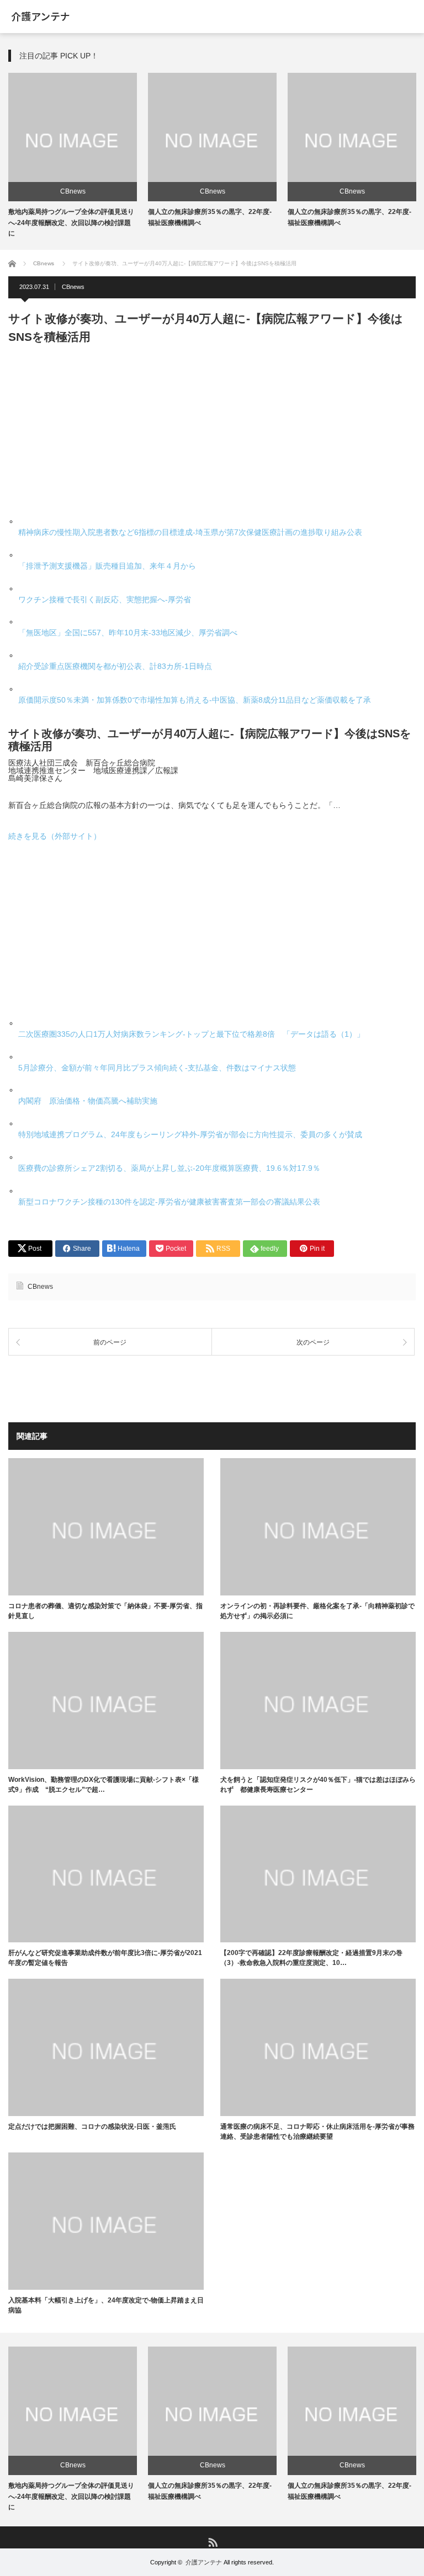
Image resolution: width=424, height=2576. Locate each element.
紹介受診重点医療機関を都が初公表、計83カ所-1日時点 (115, 666)
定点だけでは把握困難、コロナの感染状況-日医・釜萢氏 (92, 2127)
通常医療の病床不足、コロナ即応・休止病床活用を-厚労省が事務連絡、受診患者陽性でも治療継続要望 (317, 2132)
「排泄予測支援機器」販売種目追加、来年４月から (107, 566)
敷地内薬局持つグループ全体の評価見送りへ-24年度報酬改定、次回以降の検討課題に (71, 222)
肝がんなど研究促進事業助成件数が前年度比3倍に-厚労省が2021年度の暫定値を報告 (105, 1958)
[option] (73, 156)
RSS (212, 2542)
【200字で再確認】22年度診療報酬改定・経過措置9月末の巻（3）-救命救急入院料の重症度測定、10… (311, 1958)
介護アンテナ (204, 2562)
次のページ (313, 1342)
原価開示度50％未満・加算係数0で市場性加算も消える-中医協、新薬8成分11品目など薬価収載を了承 (195, 700)
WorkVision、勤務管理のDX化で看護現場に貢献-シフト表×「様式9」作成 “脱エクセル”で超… (104, 1785)
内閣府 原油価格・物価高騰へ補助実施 (88, 1101)
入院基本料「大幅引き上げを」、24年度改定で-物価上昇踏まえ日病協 (106, 2305)
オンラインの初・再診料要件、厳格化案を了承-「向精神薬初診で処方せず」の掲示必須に (317, 1611)
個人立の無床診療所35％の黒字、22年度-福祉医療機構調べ (210, 2491)
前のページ (110, 1342)
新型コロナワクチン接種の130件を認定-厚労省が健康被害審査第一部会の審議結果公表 (169, 1202)
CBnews (73, 191)
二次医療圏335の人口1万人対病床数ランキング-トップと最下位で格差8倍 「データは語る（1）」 (191, 1034)
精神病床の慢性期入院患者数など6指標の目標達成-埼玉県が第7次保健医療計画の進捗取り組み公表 (190, 532)
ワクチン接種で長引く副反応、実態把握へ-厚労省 (105, 599)
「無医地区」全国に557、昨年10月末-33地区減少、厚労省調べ (128, 633)
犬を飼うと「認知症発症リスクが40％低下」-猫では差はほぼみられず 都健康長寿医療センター (318, 1785)
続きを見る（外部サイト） (55, 836)
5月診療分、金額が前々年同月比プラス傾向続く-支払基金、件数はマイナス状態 (157, 1068)
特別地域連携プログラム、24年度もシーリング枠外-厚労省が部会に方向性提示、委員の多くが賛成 (190, 1134)
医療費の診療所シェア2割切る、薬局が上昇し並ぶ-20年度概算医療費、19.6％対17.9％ (169, 1168)
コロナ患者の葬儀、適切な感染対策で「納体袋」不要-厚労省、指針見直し (105, 1611)
